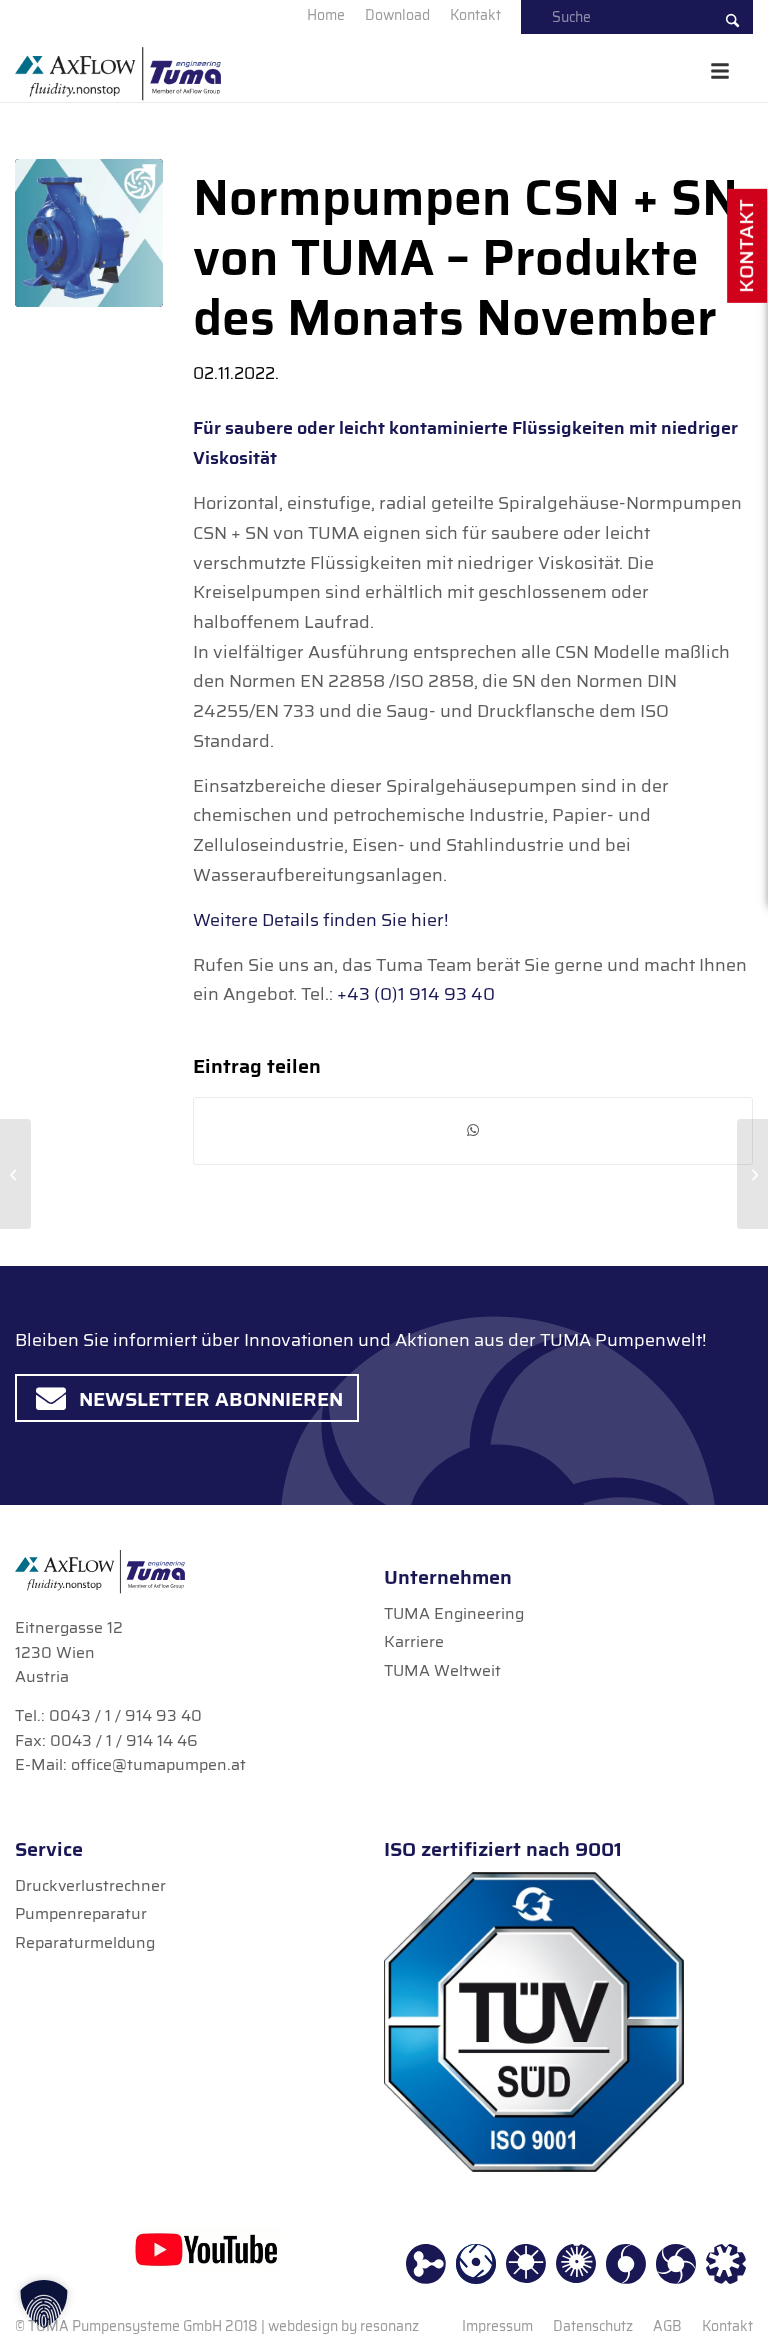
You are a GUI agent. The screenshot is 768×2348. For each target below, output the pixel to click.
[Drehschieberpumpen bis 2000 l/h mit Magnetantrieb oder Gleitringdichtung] (752, 1174)
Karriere (414, 1641)
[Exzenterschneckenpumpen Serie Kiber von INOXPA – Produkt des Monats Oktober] (15, 1174)
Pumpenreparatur (81, 1913)
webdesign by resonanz (343, 2326)
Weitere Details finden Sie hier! (320, 920)
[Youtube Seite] (206, 2248)
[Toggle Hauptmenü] (720, 71)
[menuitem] (326, 15)
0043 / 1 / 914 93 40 (125, 1715)
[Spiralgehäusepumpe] (89, 233)
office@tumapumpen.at (158, 1764)
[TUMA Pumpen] (118, 81)
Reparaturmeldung (85, 1942)
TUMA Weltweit (442, 1670)
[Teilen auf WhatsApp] (473, 1130)
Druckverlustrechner (90, 1885)
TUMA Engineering (454, 1613)
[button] (44, 2304)
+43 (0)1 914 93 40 (416, 994)
